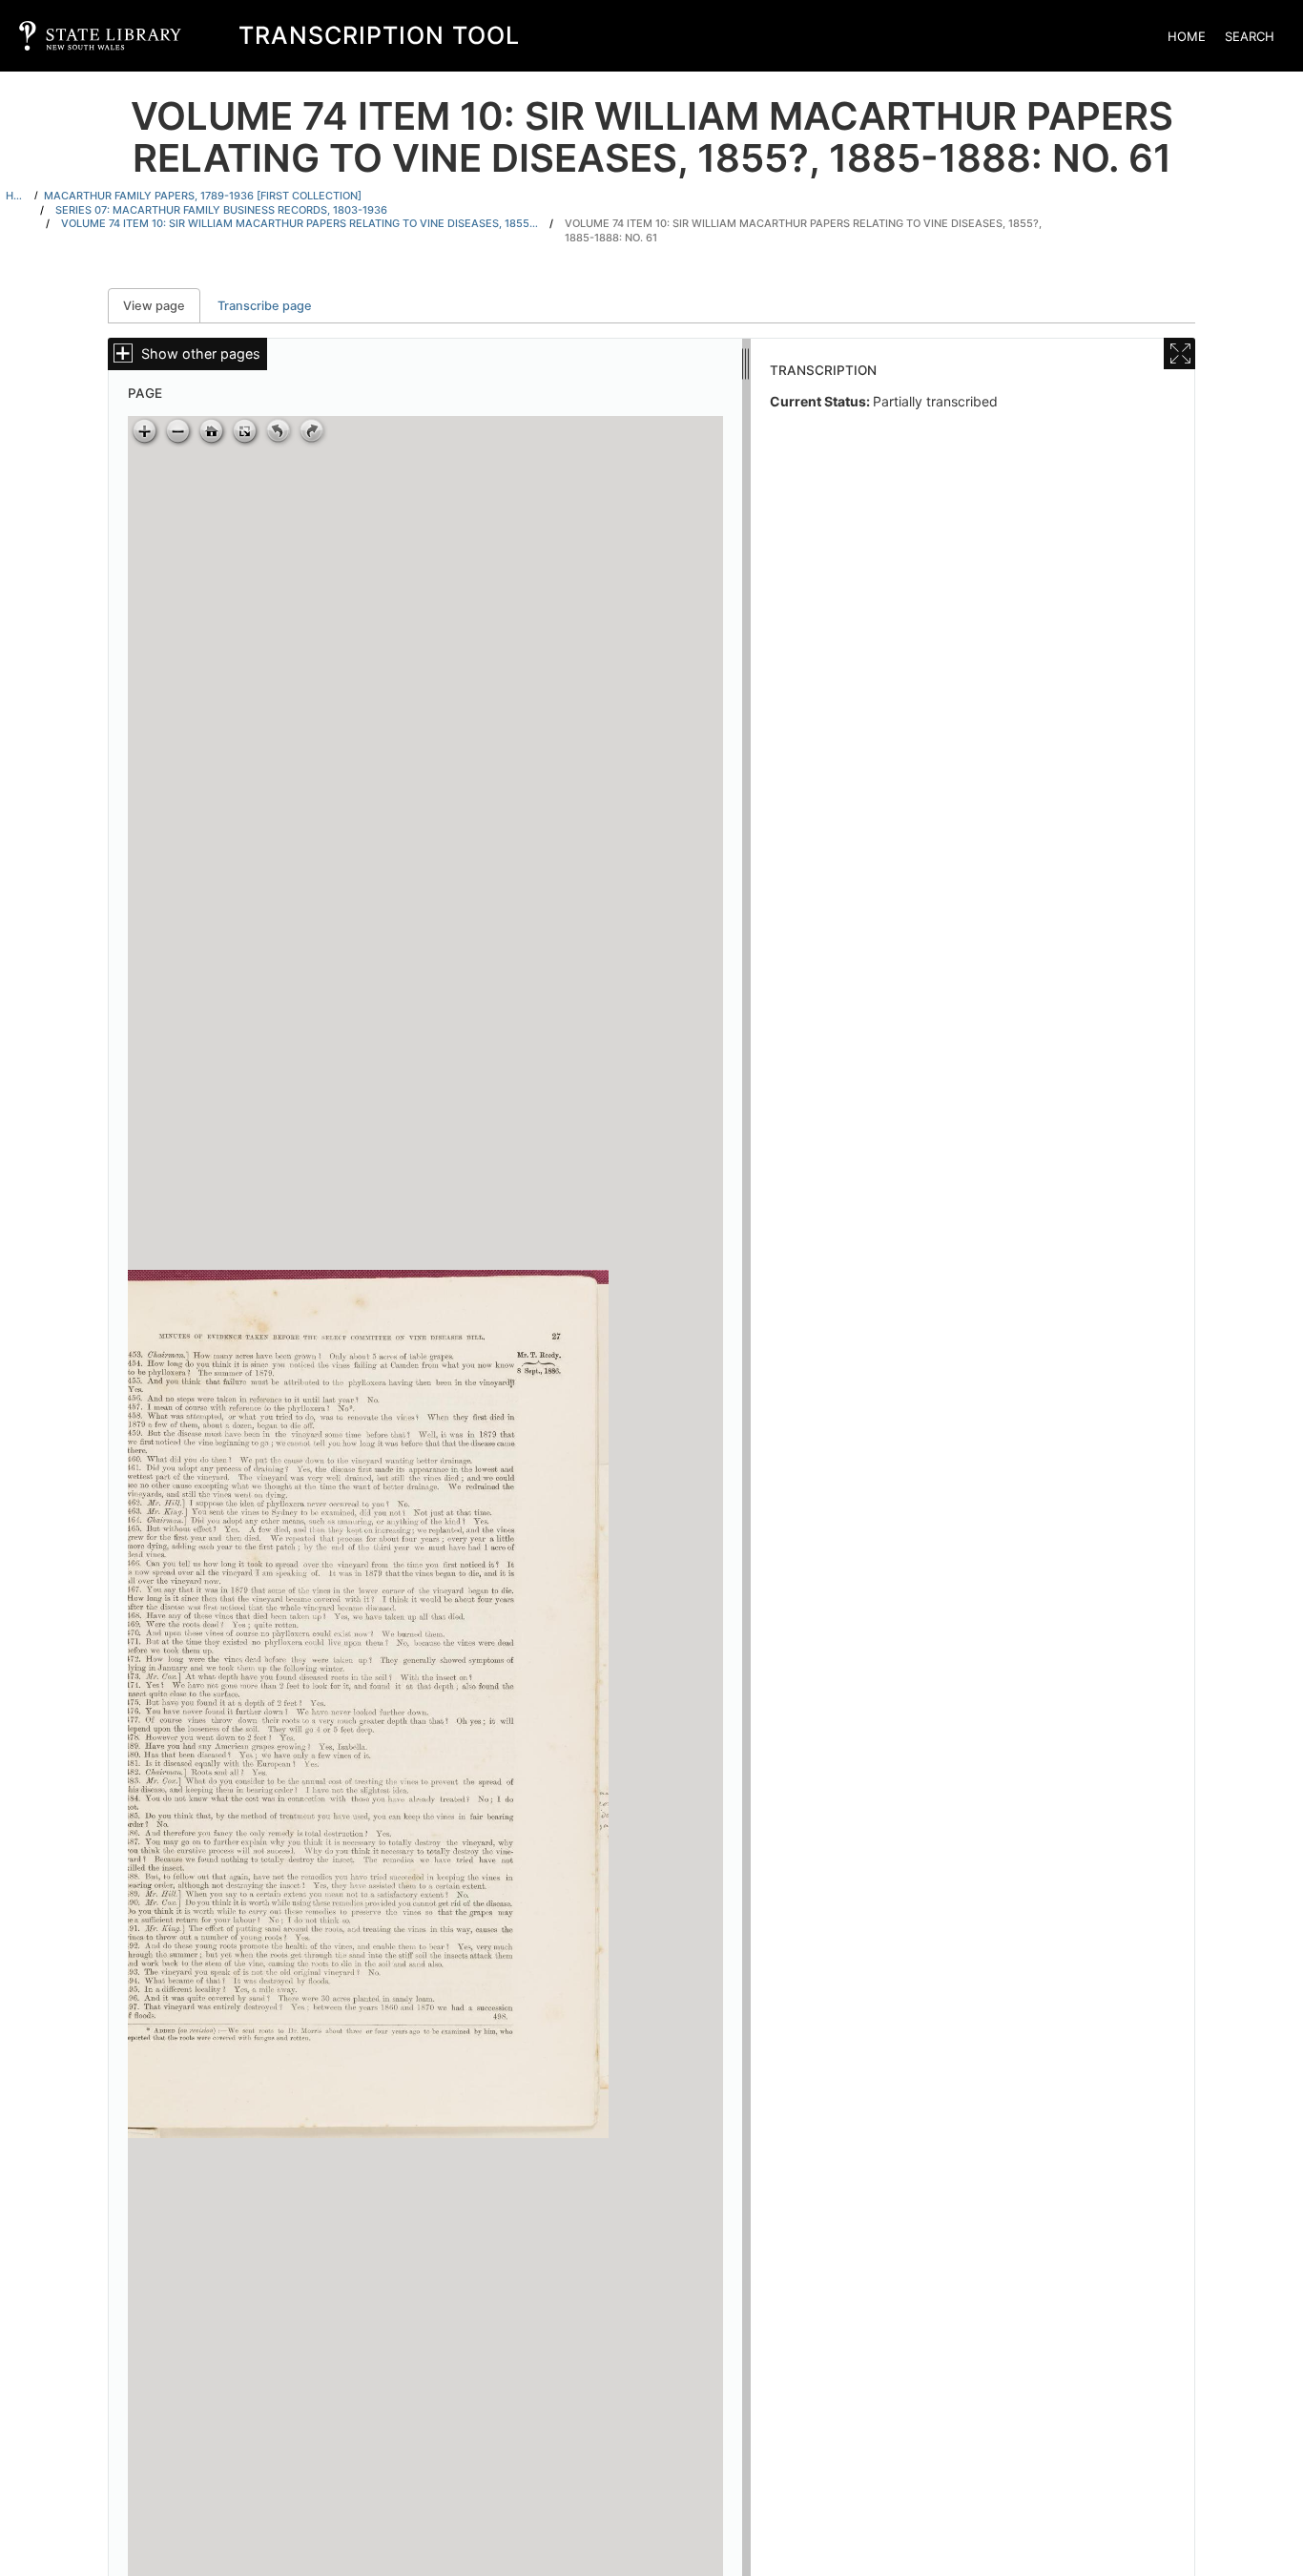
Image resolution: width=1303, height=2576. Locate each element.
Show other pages (201, 353)
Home (1187, 36)
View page (162, 306)
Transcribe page (265, 306)
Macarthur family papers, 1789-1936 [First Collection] (203, 196)
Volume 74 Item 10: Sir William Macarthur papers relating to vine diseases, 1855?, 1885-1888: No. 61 (803, 230)
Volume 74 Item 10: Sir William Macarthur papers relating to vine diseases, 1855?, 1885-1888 (300, 223)
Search (1250, 36)
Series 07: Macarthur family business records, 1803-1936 (221, 210)
